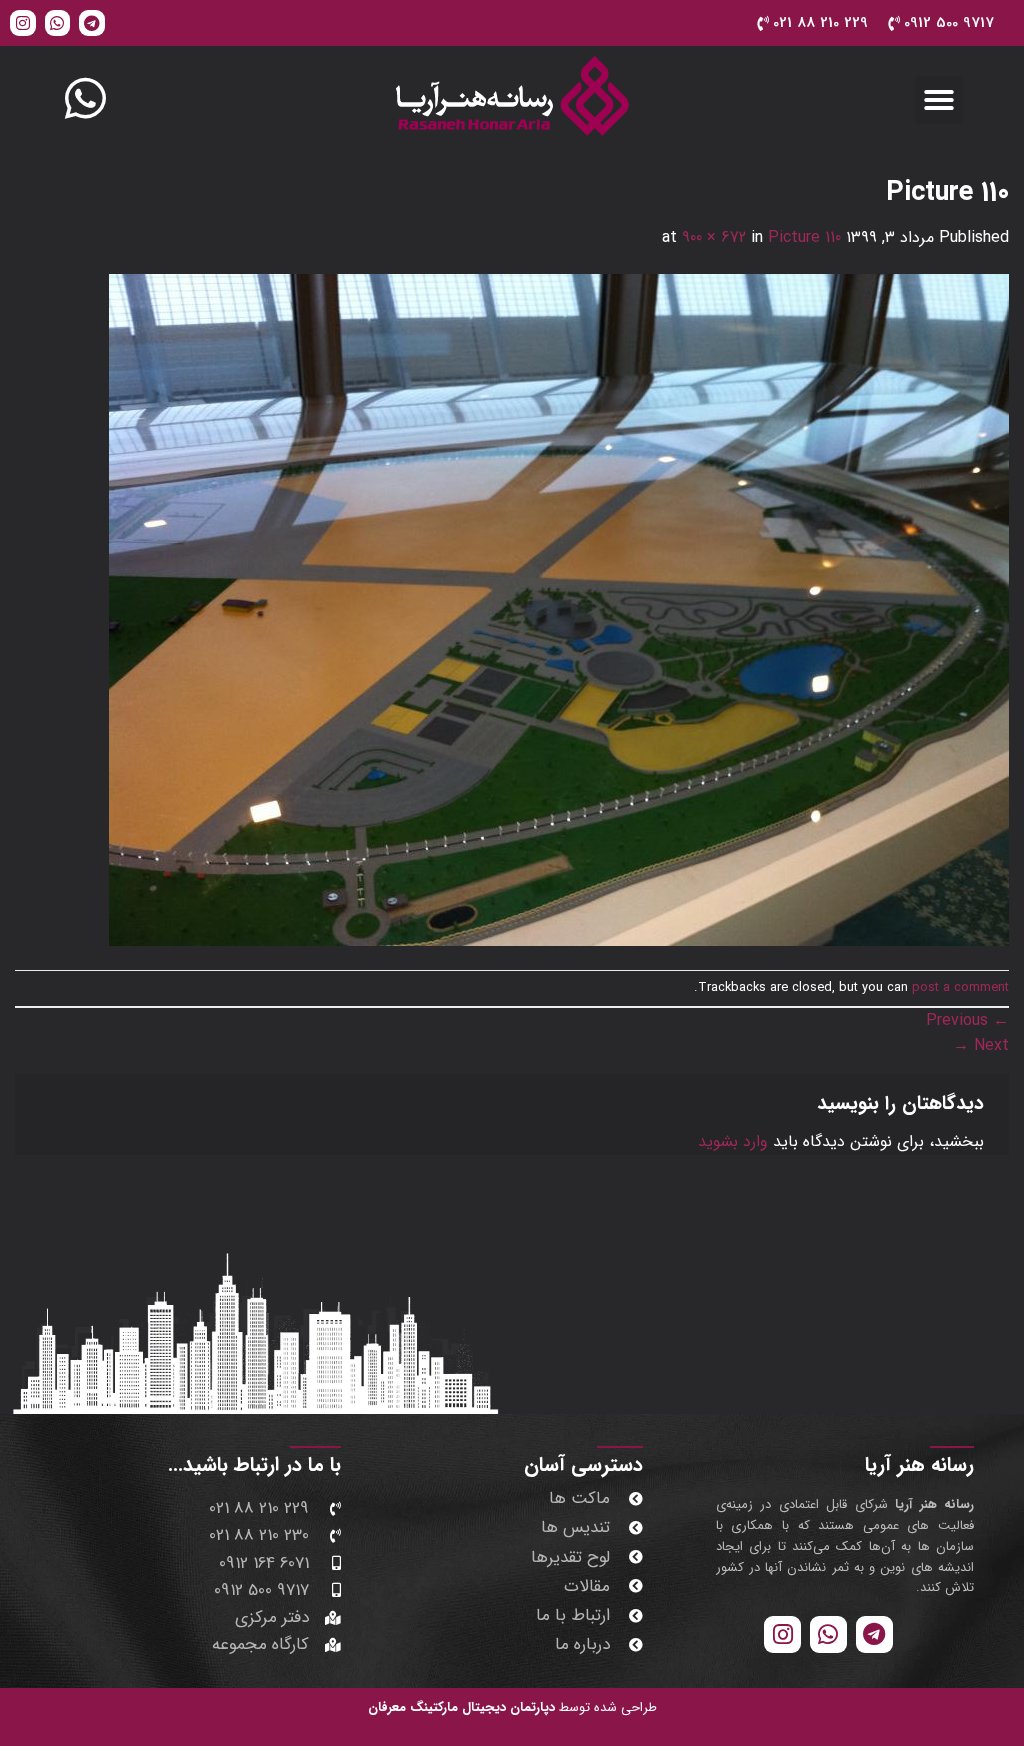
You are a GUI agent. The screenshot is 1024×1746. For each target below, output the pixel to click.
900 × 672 (714, 237)
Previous (967, 1020)
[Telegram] (92, 23)
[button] (939, 100)
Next (981, 1045)
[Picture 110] (559, 609)
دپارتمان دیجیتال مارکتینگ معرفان (461, 1707)
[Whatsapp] (58, 23)
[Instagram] (23, 23)
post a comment (960, 988)
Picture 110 (804, 237)
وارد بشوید (733, 1141)
